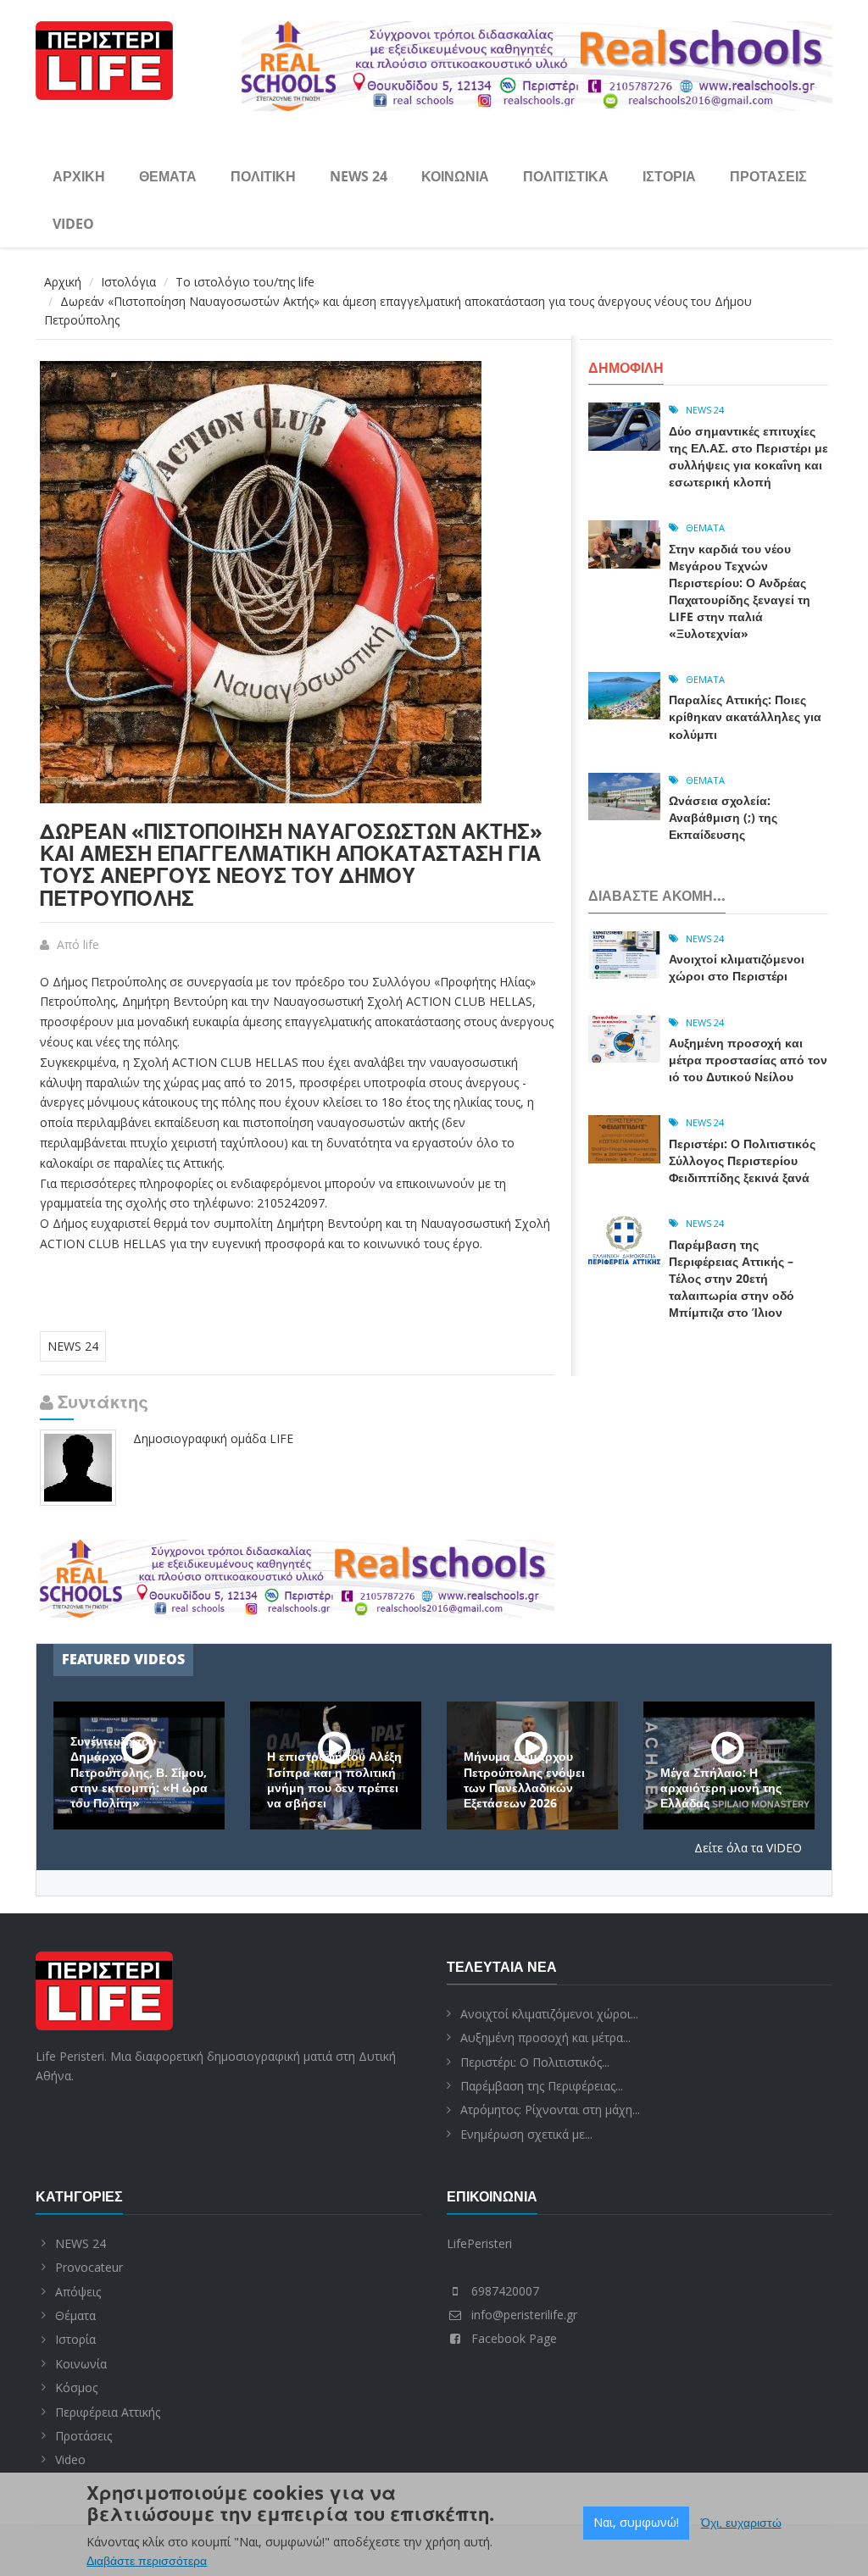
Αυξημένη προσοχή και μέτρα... (545, 2037)
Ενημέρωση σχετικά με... (526, 2134)
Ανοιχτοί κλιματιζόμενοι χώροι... (549, 2014)
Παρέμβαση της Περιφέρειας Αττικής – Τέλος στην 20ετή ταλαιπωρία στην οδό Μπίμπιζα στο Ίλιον (732, 1278)
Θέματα (168, 176)
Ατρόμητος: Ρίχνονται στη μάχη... (550, 2110)
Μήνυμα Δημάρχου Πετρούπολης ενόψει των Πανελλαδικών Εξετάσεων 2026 (524, 1780)
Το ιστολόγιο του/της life (245, 282)
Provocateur (89, 2267)
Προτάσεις (768, 176)
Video (73, 224)
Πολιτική (263, 176)
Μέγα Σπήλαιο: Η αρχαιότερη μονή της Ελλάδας (721, 1788)
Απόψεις (78, 2292)
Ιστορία (669, 176)
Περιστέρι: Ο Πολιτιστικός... (535, 2062)
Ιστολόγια (128, 282)
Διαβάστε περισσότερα (147, 2561)
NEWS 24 (359, 176)
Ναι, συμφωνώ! (636, 2522)
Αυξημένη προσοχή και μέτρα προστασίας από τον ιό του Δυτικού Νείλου (748, 1060)
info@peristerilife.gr (524, 2315)
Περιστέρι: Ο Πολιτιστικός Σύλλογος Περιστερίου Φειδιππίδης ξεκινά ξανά (742, 1160)
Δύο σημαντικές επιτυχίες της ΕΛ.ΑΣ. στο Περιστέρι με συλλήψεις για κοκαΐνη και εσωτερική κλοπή (748, 456)
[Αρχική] (104, 58)
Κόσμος (76, 2387)
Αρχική (79, 176)
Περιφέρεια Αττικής (108, 2412)
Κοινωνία (455, 176)
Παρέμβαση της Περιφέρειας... (542, 2086)
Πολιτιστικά (566, 176)
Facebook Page (514, 2338)
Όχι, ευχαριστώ (741, 2523)
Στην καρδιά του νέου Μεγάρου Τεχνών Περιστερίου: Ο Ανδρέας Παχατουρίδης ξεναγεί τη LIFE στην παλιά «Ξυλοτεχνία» (740, 591)
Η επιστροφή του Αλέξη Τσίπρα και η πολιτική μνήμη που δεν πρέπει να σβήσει (334, 1780)
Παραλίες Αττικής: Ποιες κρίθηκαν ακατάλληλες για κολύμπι (745, 716)
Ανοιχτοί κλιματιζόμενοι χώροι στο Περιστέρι (737, 967)
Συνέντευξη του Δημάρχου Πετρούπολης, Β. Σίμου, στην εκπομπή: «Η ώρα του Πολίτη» (139, 1772)
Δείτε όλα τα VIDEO (748, 1848)
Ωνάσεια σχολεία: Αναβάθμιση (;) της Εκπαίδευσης (723, 817)
